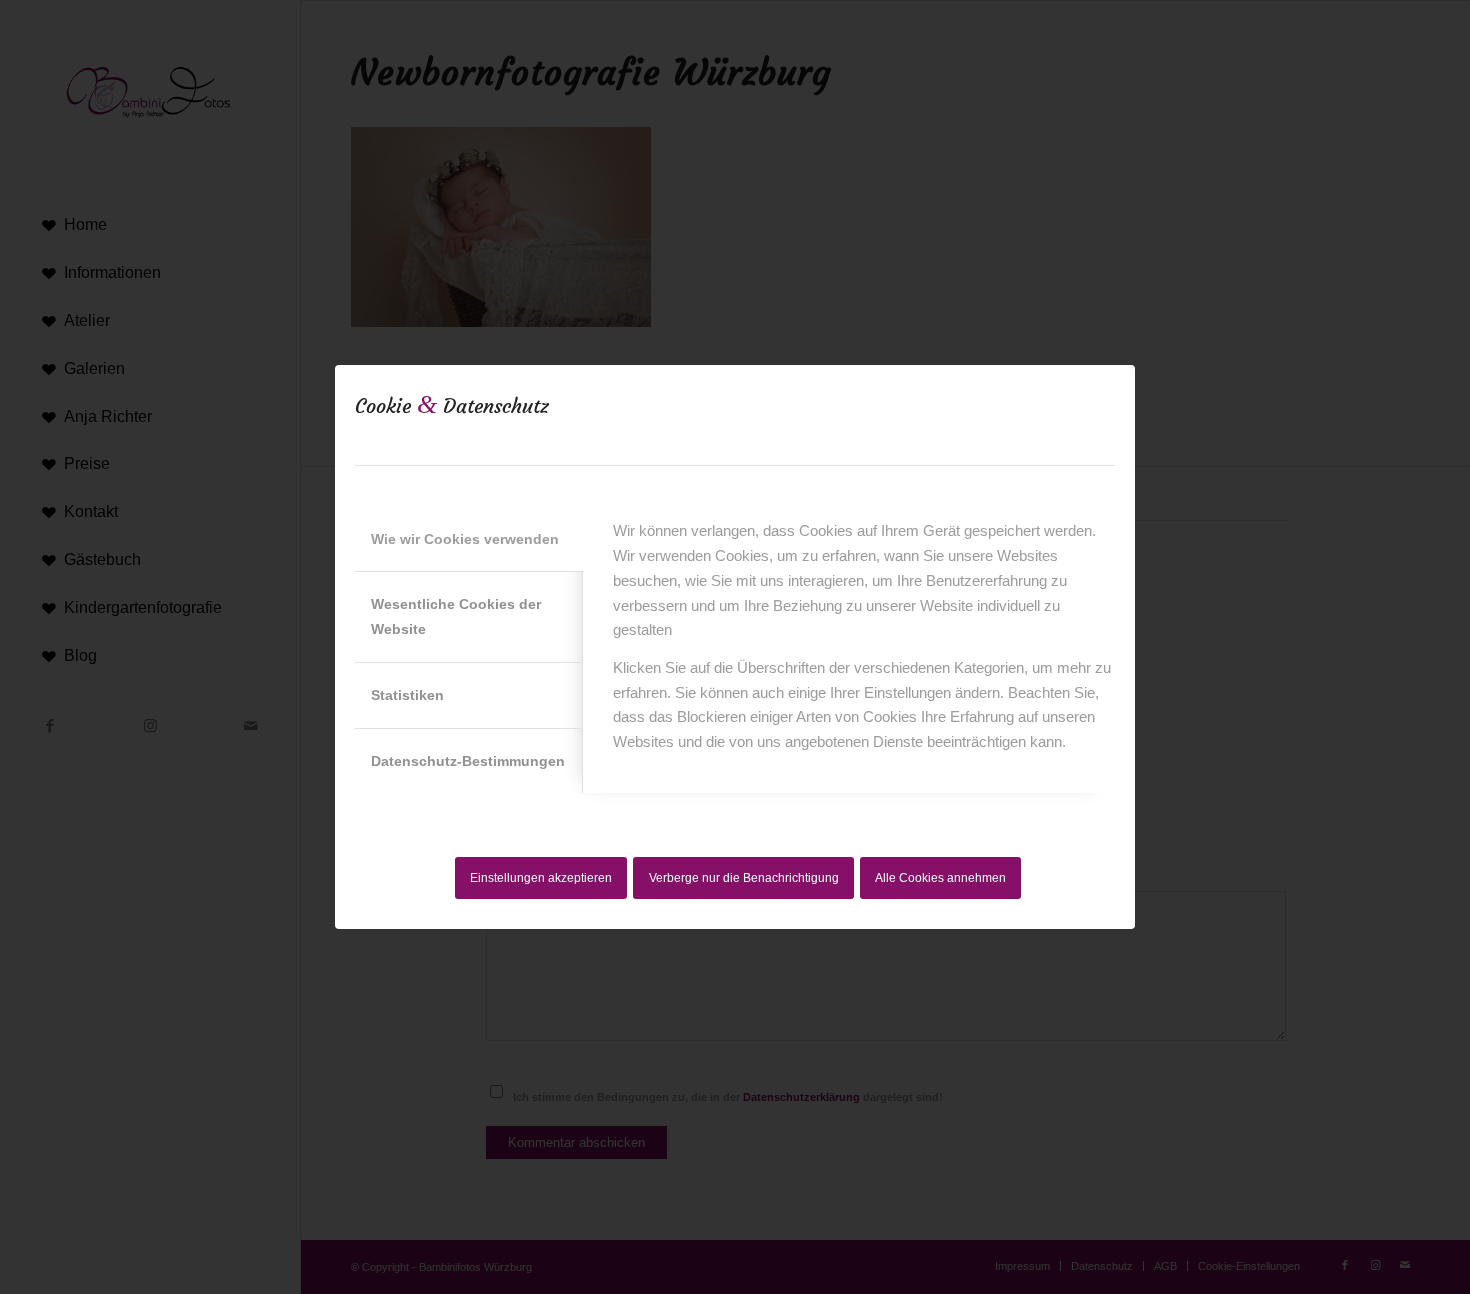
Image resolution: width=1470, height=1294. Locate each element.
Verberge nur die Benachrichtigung (744, 878)
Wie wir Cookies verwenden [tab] (465, 539)
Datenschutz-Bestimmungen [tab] (468, 761)
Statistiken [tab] (407, 695)
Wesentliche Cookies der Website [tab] (456, 616)
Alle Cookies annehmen (940, 878)
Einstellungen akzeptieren (541, 878)
